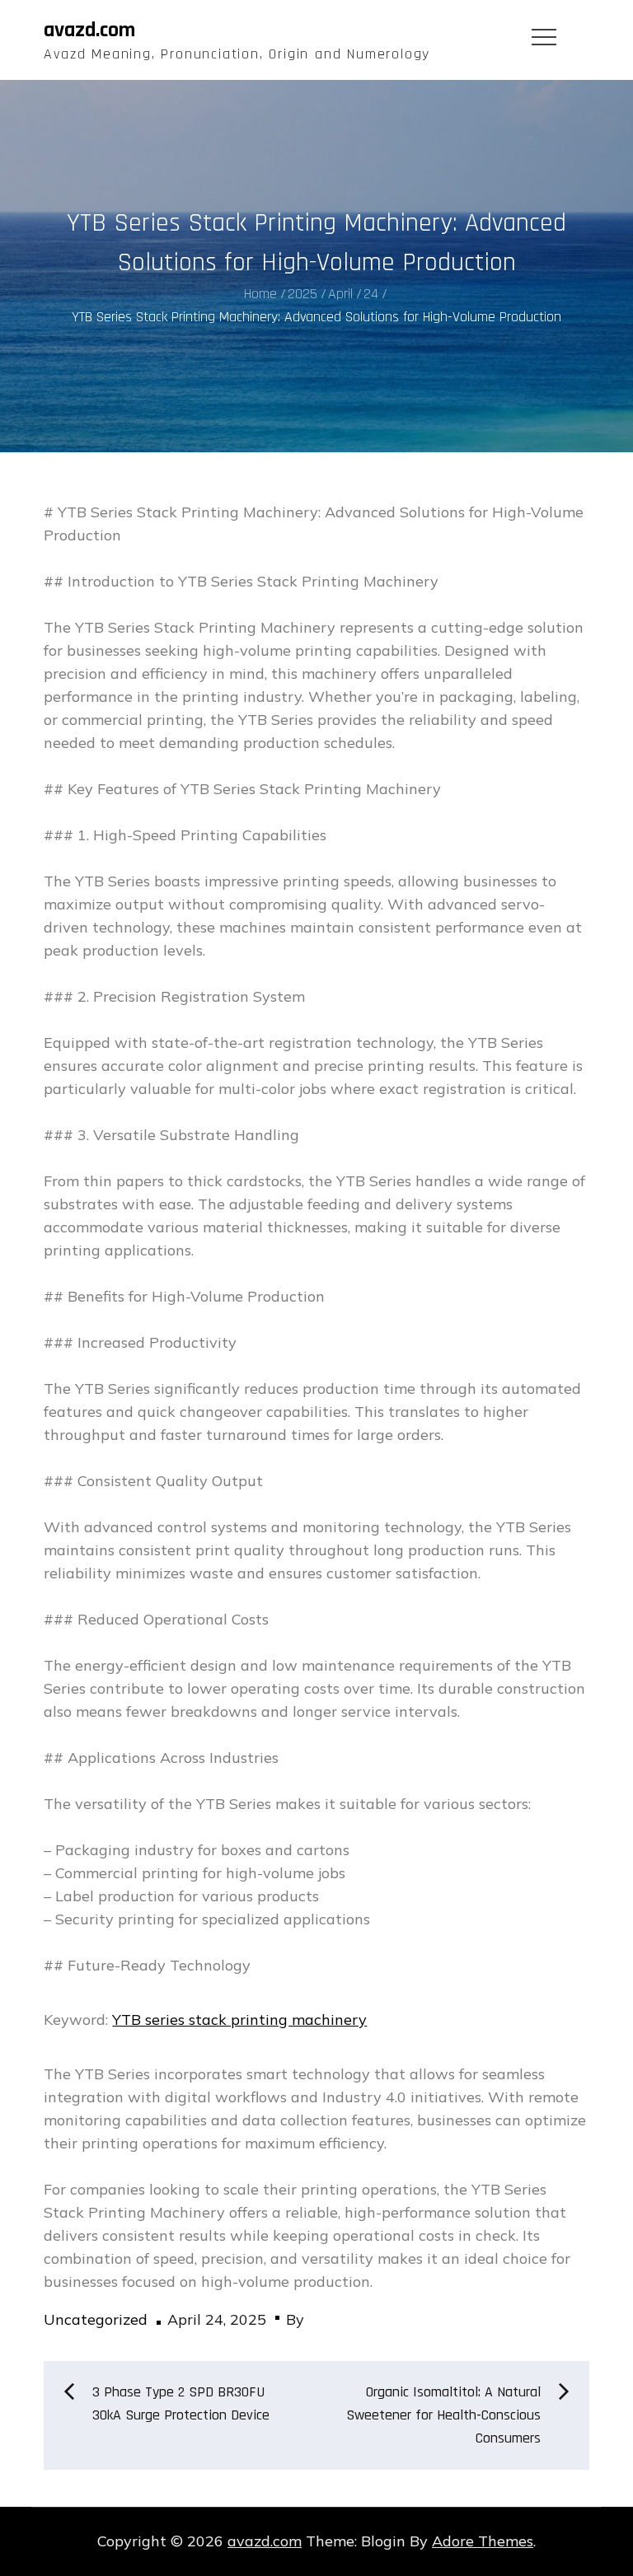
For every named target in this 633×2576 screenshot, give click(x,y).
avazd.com (89, 30)
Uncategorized (96, 2319)
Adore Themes (483, 2541)
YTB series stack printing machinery (239, 2020)
